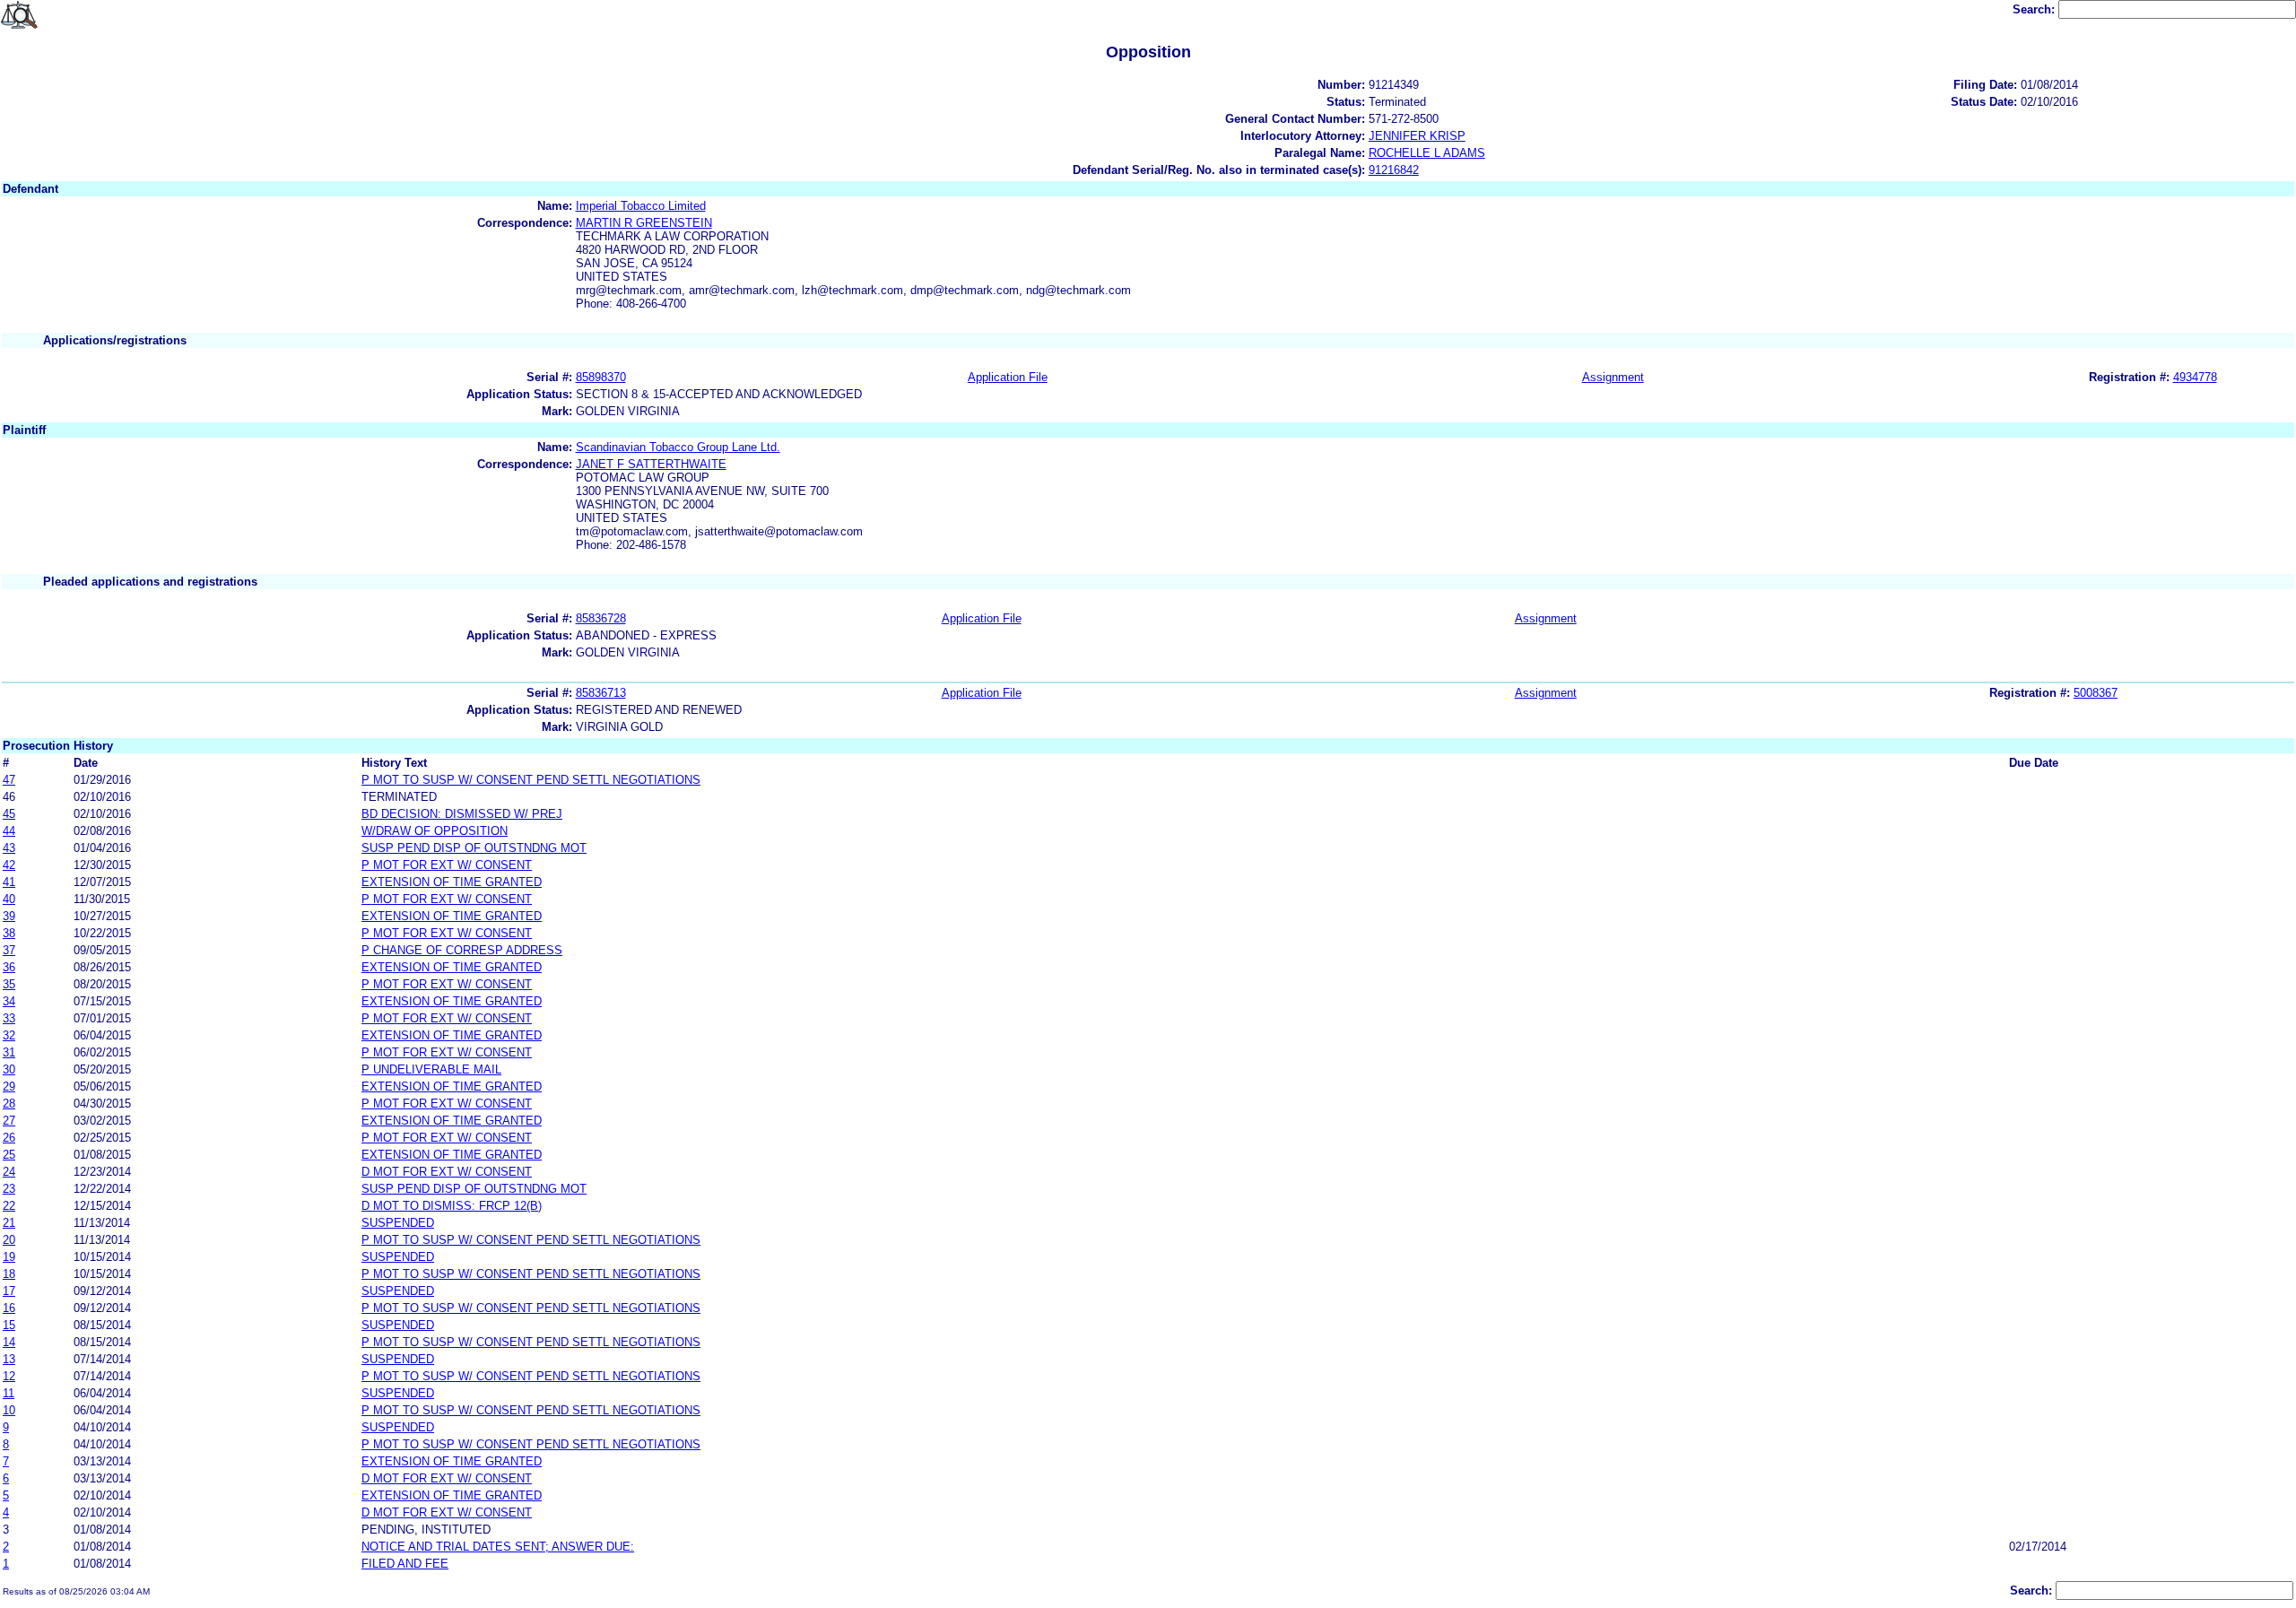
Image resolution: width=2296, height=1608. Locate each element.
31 (9, 1052)
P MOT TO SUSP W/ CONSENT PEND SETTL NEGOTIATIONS (531, 780)
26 (9, 1138)
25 (9, 1155)
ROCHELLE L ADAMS (1427, 153)
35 (9, 984)
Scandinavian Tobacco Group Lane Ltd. (678, 447)
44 (9, 831)
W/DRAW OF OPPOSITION (435, 831)
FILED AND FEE (405, 1564)
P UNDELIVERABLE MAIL (431, 1069)
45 (9, 814)
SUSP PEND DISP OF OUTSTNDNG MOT (474, 848)
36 (9, 967)
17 (9, 1291)
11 (9, 1393)
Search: (2035, 9)
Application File (1008, 377)
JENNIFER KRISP (1417, 136)
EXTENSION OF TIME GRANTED (452, 882)
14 (9, 1342)
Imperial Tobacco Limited (641, 206)
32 (9, 1035)
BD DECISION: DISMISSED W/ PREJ (462, 814)
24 (9, 1172)
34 (9, 1001)
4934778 (2195, 377)
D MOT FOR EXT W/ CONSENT (447, 1172)
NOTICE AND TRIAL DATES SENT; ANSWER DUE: (498, 1547)
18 (9, 1274)
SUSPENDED (398, 1223)
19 (9, 1257)
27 (9, 1121)
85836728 (601, 618)
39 (9, 916)
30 (9, 1069)
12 (9, 1376)
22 (9, 1206)
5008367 (2096, 693)
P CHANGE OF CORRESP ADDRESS (462, 950)
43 (9, 848)
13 (9, 1359)
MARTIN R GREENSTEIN (644, 223)
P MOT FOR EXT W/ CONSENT (447, 865)
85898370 (601, 377)
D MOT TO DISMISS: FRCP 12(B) (452, 1206)
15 (9, 1325)
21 (9, 1223)
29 (9, 1086)
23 (9, 1189)
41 (9, 882)
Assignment (1613, 377)
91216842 (1394, 170)
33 (9, 1018)
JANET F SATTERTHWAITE (651, 464)
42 (9, 865)
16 (9, 1308)
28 (9, 1104)
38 (9, 933)
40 (9, 899)
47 (9, 780)
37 (9, 950)
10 (9, 1410)
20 (9, 1240)
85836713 (601, 693)
